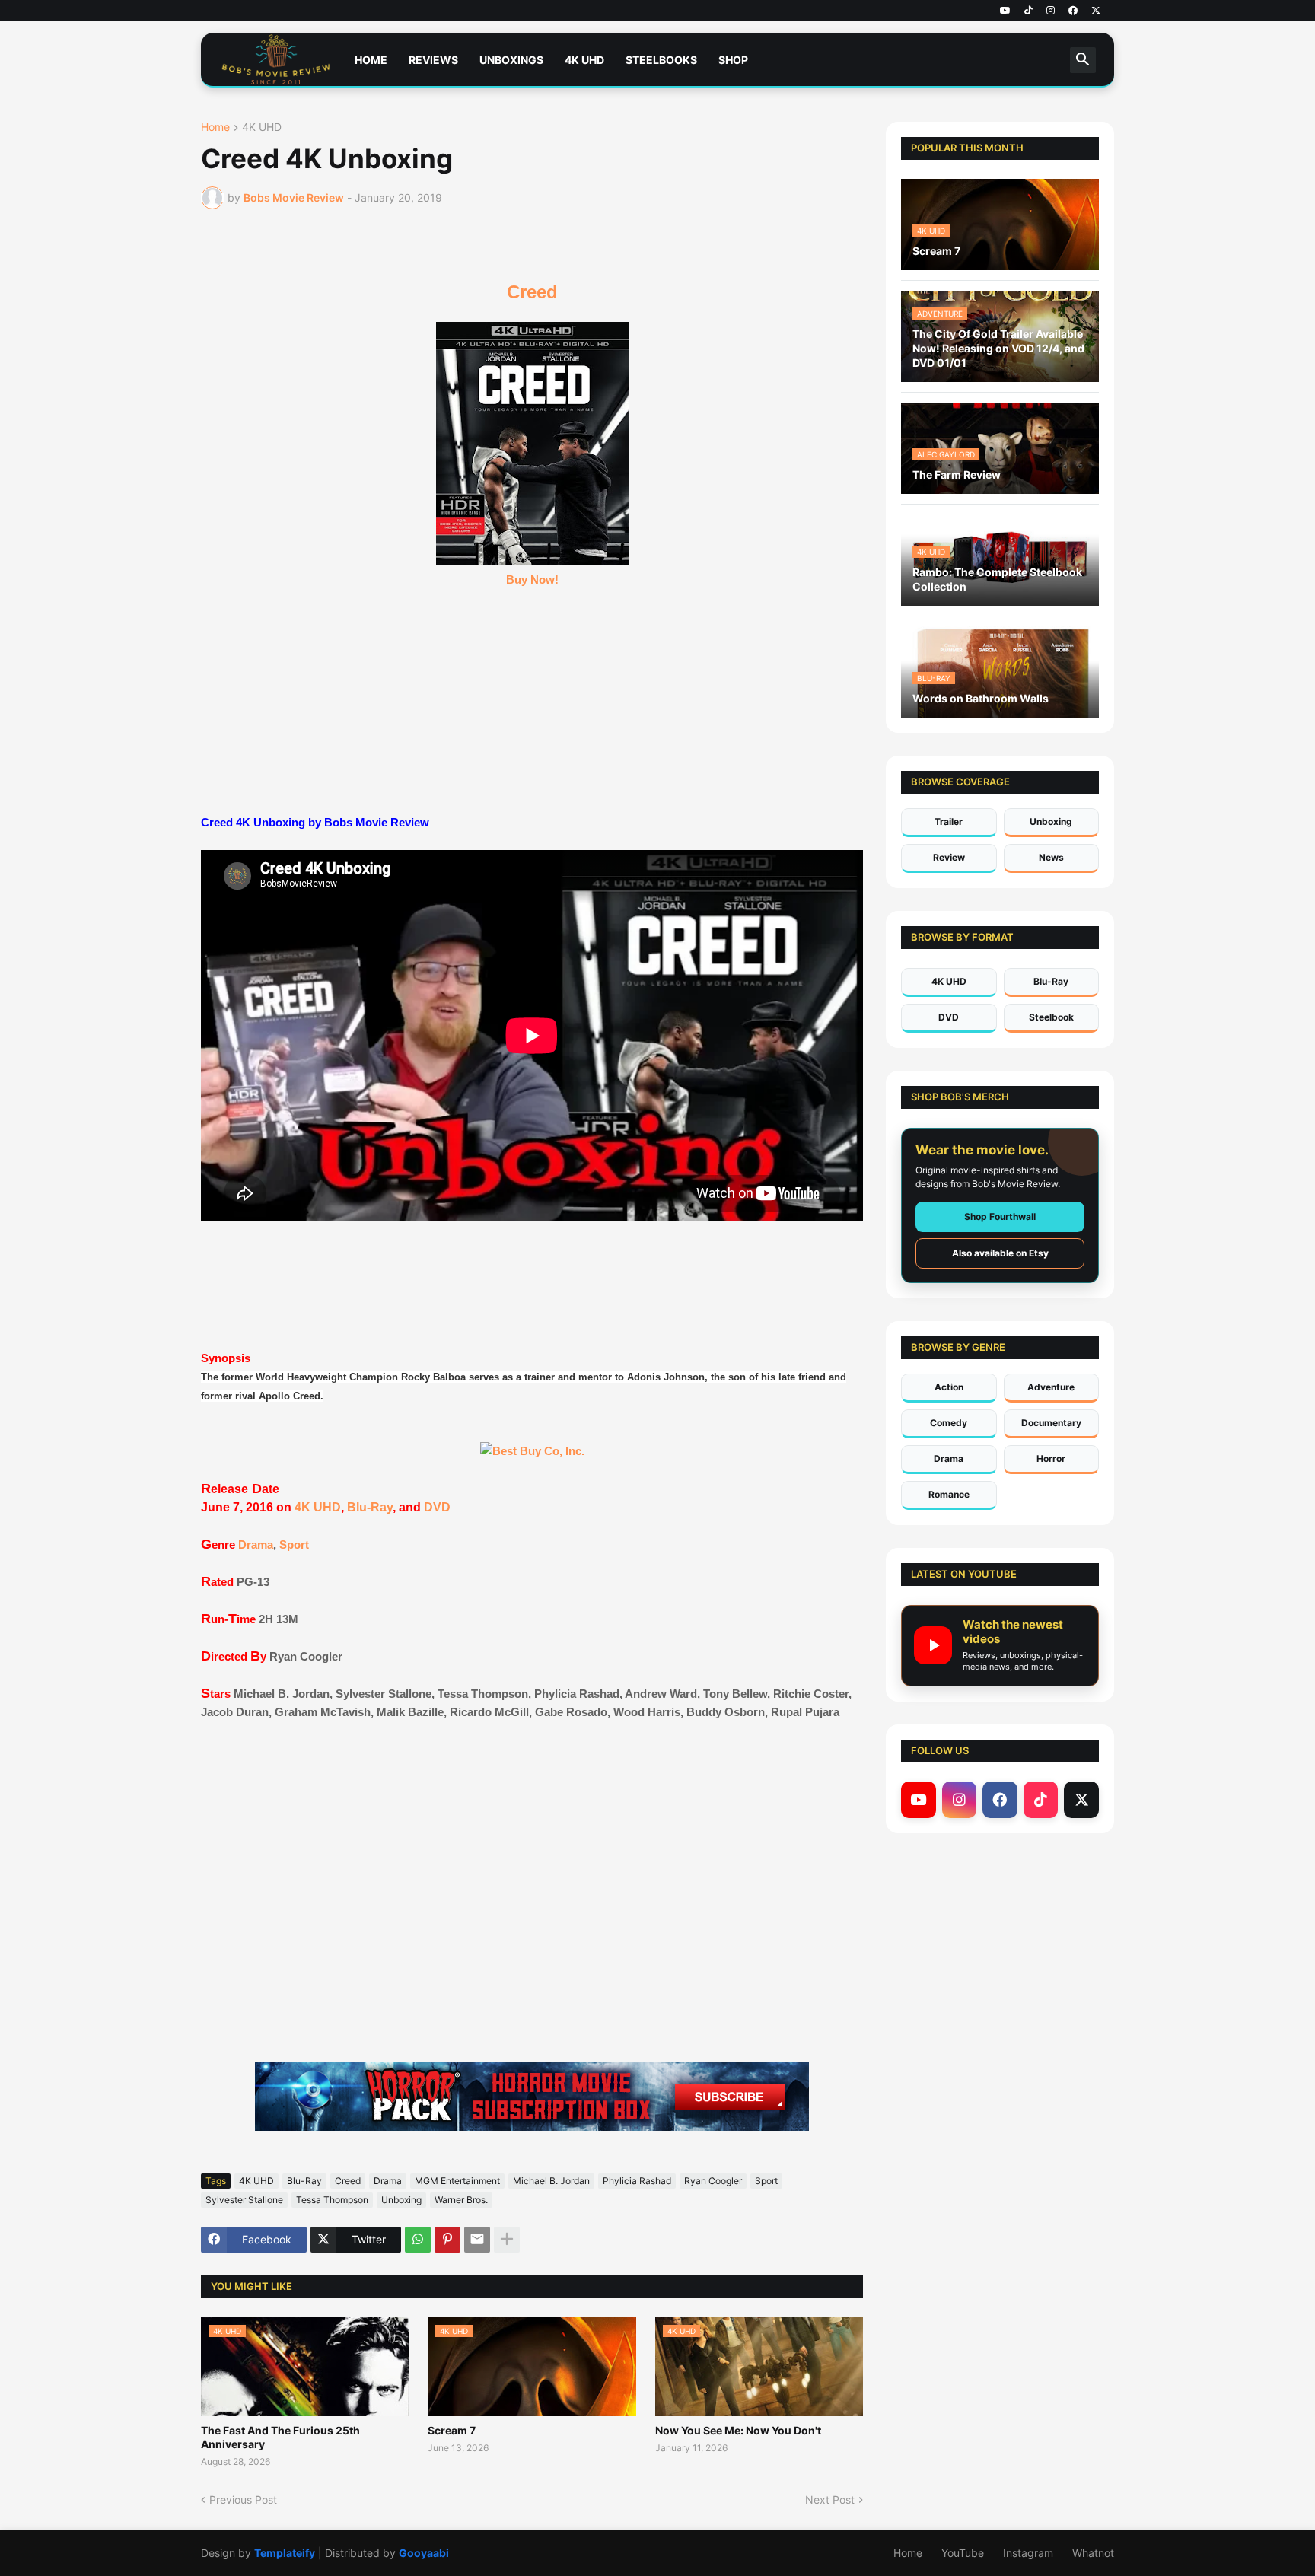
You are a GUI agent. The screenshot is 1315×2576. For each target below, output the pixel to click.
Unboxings (511, 60)
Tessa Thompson (332, 2200)
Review (949, 857)
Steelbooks (661, 60)
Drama (256, 1544)
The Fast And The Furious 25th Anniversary (280, 2437)
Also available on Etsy (1000, 1253)
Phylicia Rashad (637, 2181)
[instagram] (1051, 11)
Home (371, 60)
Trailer (949, 822)
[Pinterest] (447, 2240)
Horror (1051, 1458)
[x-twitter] (1096, 11)
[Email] (477, 2240)
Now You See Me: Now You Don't (738, 2430)
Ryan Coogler (713, 2181)
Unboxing (401, 2200)
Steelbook (1051, 1017)
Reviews (433, 60)
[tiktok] (1028, 11)
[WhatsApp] (418, 2240)
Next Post (830, 2500)
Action (949, 1387)
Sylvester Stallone (244, 2200)
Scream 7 (452, 2430)
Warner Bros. (461, 2200)
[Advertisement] (532, 1883)
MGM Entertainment (457, 2181)
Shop (733, 60)
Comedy (949, 1423)
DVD (437, 1507)
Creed (532, 292)
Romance (949, 1494)
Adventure (1051, 1387)
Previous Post (243, 2500)
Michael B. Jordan (551, 2181)
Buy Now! (532, 580)
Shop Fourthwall (1000, 1216)
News (1051, 857)
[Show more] (507, 2240)
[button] (1083, 60)
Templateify (285, 2553)
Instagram (1028, 2553)
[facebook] (1073, 11)
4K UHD (584, 60)
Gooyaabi (424, 2553)
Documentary (1051, 1423)
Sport (294, 1544)
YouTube (963, 2553)
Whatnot (1093, 2553)
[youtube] (1005, 11)
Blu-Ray (370, 1507)
